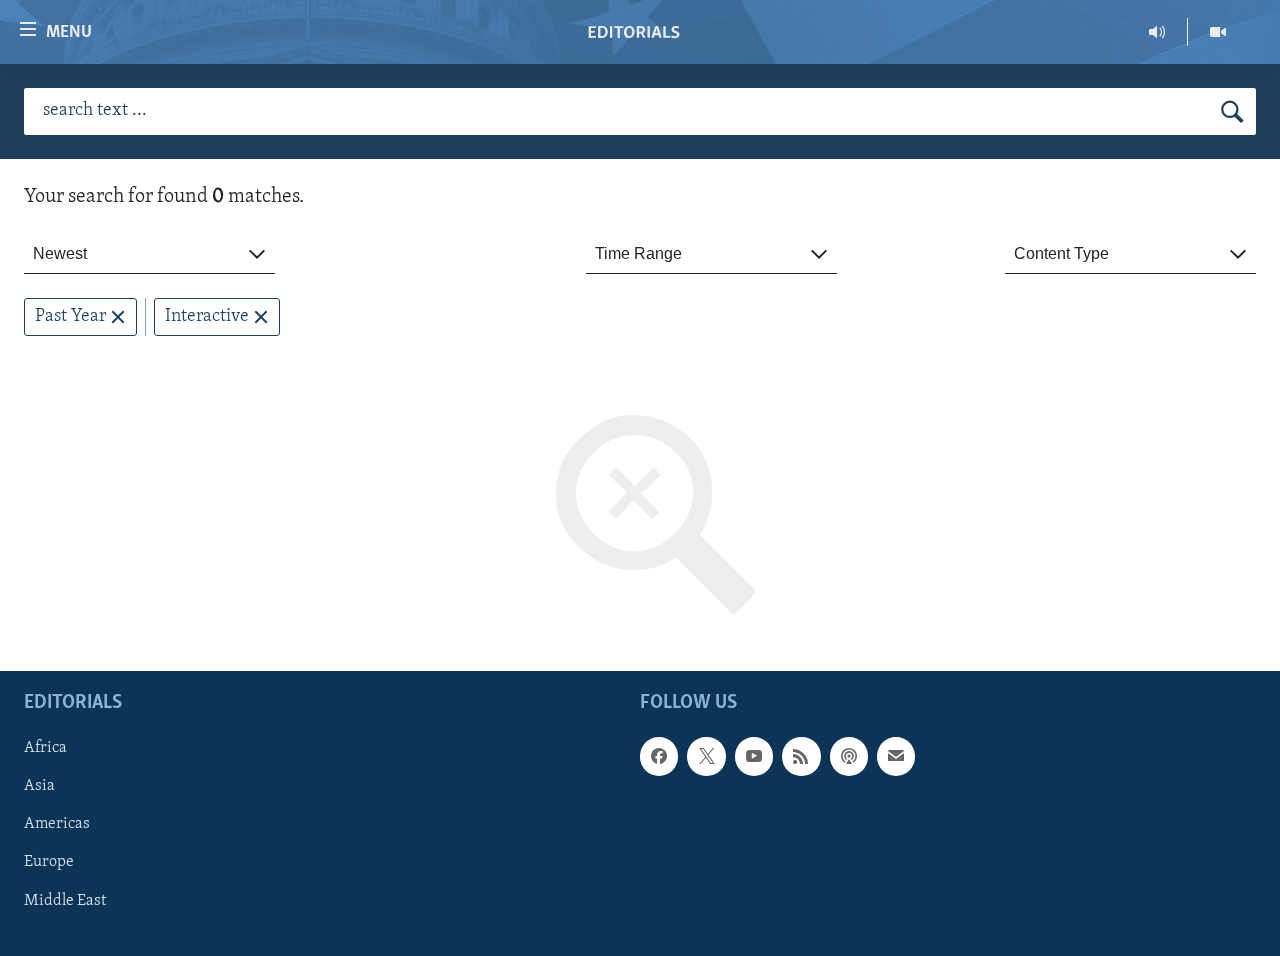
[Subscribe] (896, 757)
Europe (49, 863)
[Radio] (1157, 32)
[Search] (1232, 112)
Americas (57, 825)
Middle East (65, 901)
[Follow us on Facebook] (659, 757)
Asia (39, 787)
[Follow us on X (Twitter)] (706, 757)
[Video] (1218, 32)
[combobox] (149, 254)
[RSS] (801, 757)
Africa (45, 749)
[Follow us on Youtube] (754, 757)
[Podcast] (849, 757)
